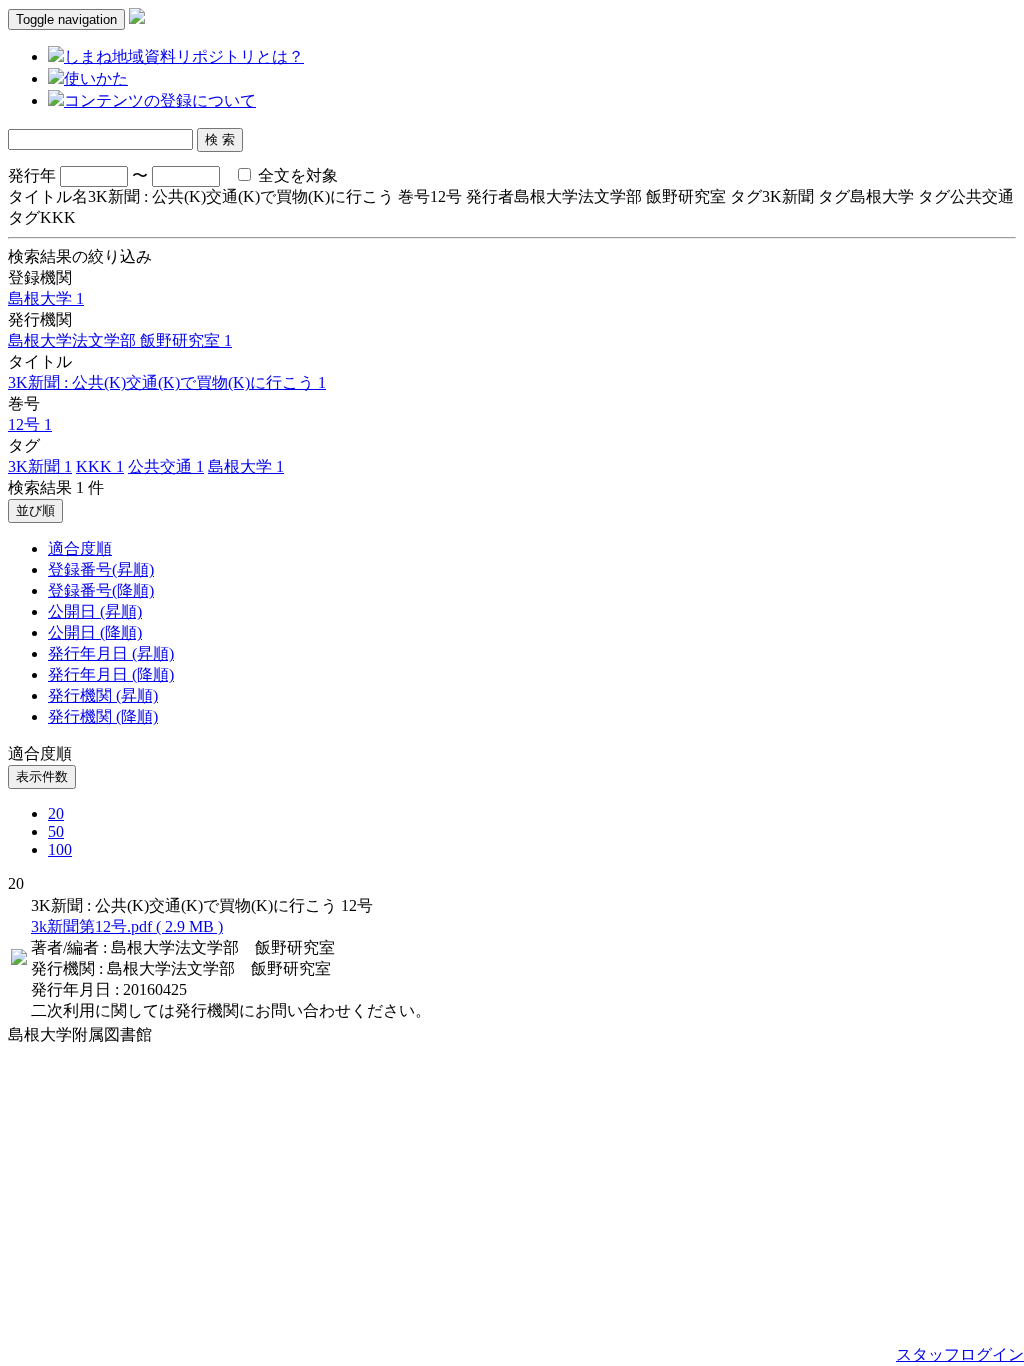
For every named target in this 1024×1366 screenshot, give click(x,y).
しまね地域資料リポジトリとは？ (184, 56)
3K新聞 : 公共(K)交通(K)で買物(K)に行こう (167, 382)
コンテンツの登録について (160, 100)
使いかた (96, 78)
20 (56, 813)
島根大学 (46, 298)
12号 (30, 424)
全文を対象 (296, 175)
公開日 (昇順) (95, 611)
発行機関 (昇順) (103, 695)
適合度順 (80, 548)
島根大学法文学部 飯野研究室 (120, 340)
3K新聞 (40, 466)
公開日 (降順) (95, 632)
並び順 (35, 510)
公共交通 (166, 466)
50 (56, 831)
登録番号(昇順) (101, 569)
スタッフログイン (960, 1354)
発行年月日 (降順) (111, 674)
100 (60, 849)
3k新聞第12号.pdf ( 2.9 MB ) (127, 926)
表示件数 (42, 776)
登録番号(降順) (101, 590)
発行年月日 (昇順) (111, 653)
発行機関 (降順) (103, 716)
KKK (100, 466)
